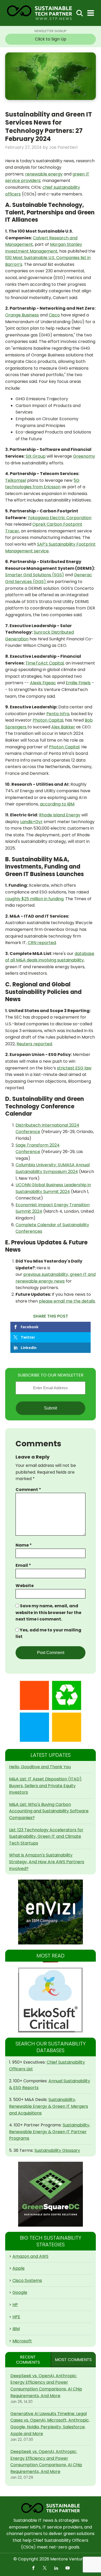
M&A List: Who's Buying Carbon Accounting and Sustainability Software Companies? (49, 1811)
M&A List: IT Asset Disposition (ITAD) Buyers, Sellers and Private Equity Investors (45, 1786)
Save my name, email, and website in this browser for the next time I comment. (48, 1612)
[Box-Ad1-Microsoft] (51, 1711)
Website (25, 1586)
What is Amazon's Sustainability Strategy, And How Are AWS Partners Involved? (47, 1862)
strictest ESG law (74, 1068)
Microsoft (22, 2341)
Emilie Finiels (78, 683)
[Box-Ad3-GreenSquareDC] (51, 2194)
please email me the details (67, 1301)
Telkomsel (16, 480)
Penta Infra (58, 714)
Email (23, 1565)
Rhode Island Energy (60, 815)
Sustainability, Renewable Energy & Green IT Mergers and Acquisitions (49, 2106)
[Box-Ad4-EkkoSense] (51, 2000)
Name (24, 1545)
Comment (28, 1490)
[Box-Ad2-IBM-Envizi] (51, 1912)
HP (15, 2305)
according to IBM (57, 804)
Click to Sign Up (51, 39)
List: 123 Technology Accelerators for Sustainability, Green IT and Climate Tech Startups (46, 1836)
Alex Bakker (63, 727)
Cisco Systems (27, 2280)
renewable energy (44, 174)
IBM (16, 2329)
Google (20, 2292)
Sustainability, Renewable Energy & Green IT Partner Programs (50, 2132)
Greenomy (84, 456)
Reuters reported (34, 1044)
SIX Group (36, 456)
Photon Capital (48, 720)
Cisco (54, 315)
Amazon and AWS (30, 2256)
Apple (19, 2268)
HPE (16, 2317)
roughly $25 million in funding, (35, 899)
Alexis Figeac (43, 683)
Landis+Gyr (31, 822)
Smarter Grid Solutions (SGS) (35, 575)
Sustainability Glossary (57, 2150)
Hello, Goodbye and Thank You (40, 1767)
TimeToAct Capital (45, 663)
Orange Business (22, 315)
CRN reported (42, 943)
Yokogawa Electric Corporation (60, 518)
